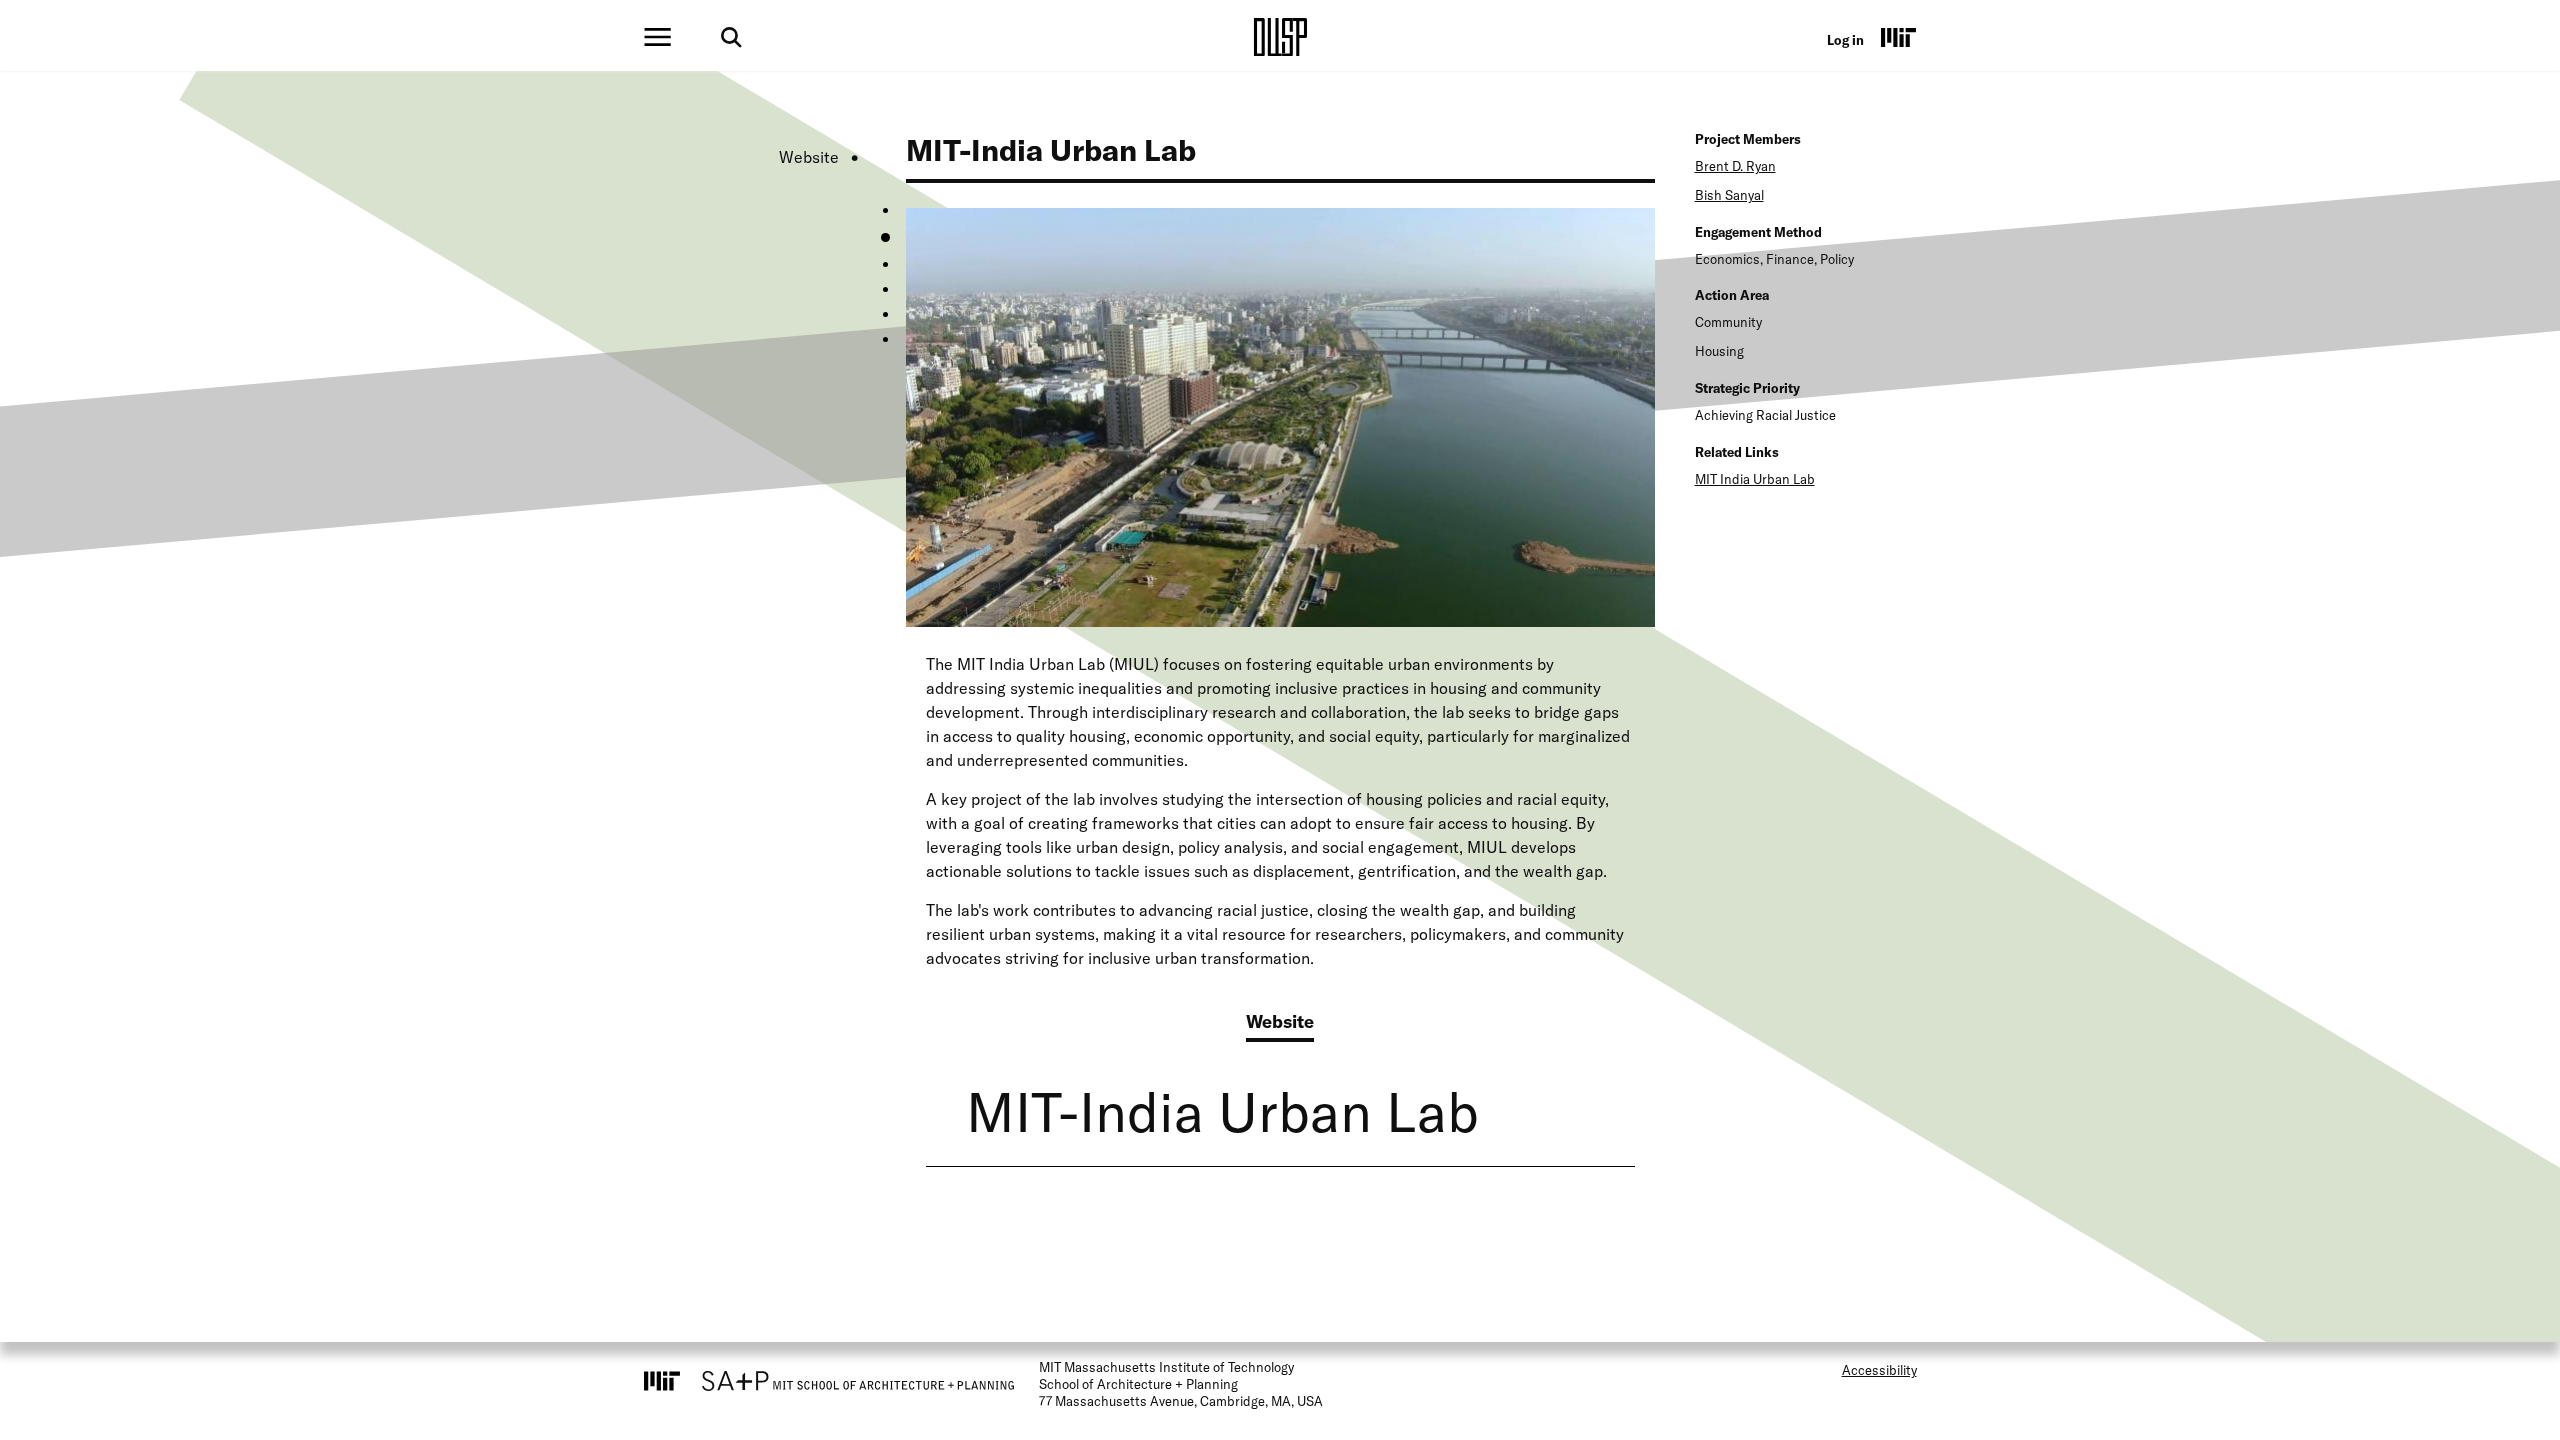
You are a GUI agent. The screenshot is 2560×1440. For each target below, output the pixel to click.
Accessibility (1879, 1370)
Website (809, 157)
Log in (1845, 40)
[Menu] (657, 37)
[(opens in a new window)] (1899, 37)
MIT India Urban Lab (1755, 479)
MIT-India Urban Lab (1222, 1111)
